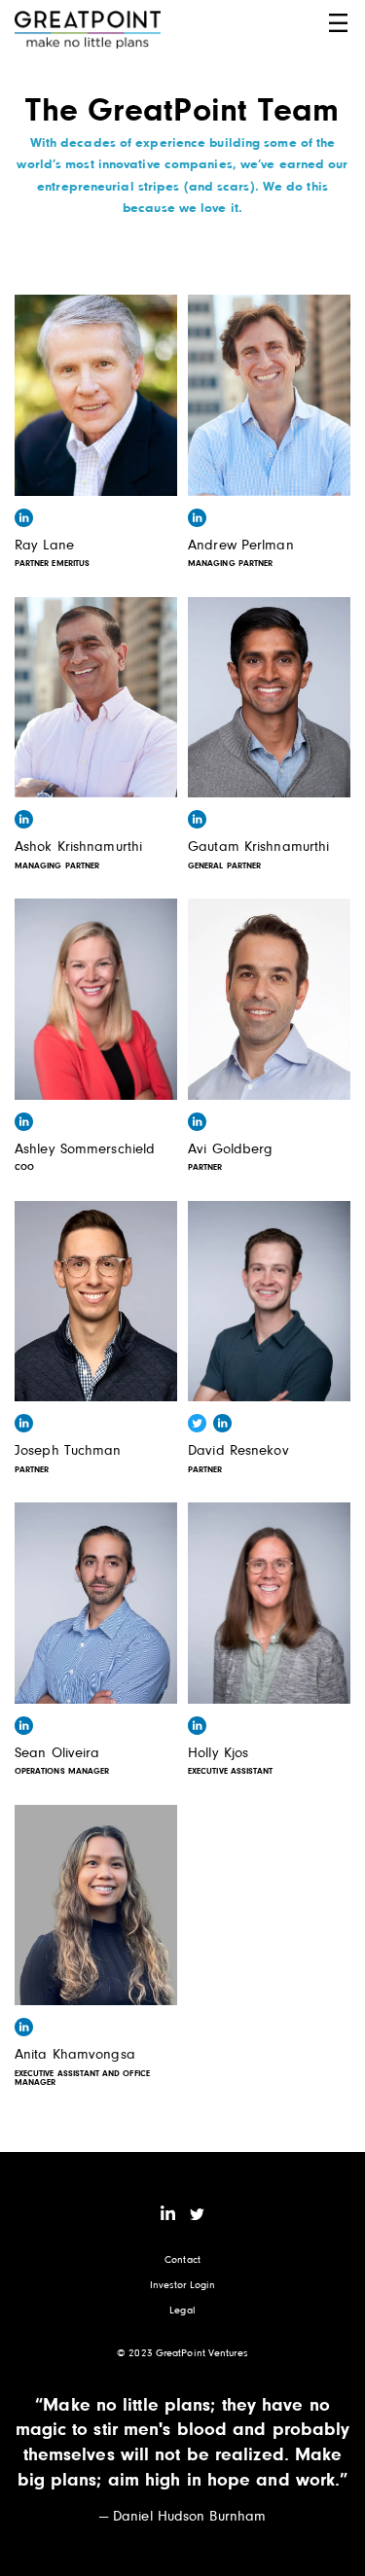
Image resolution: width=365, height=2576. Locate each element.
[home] (88, 30)
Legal (182, 2309)
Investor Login (182, 2284)
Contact (182, 2258)
